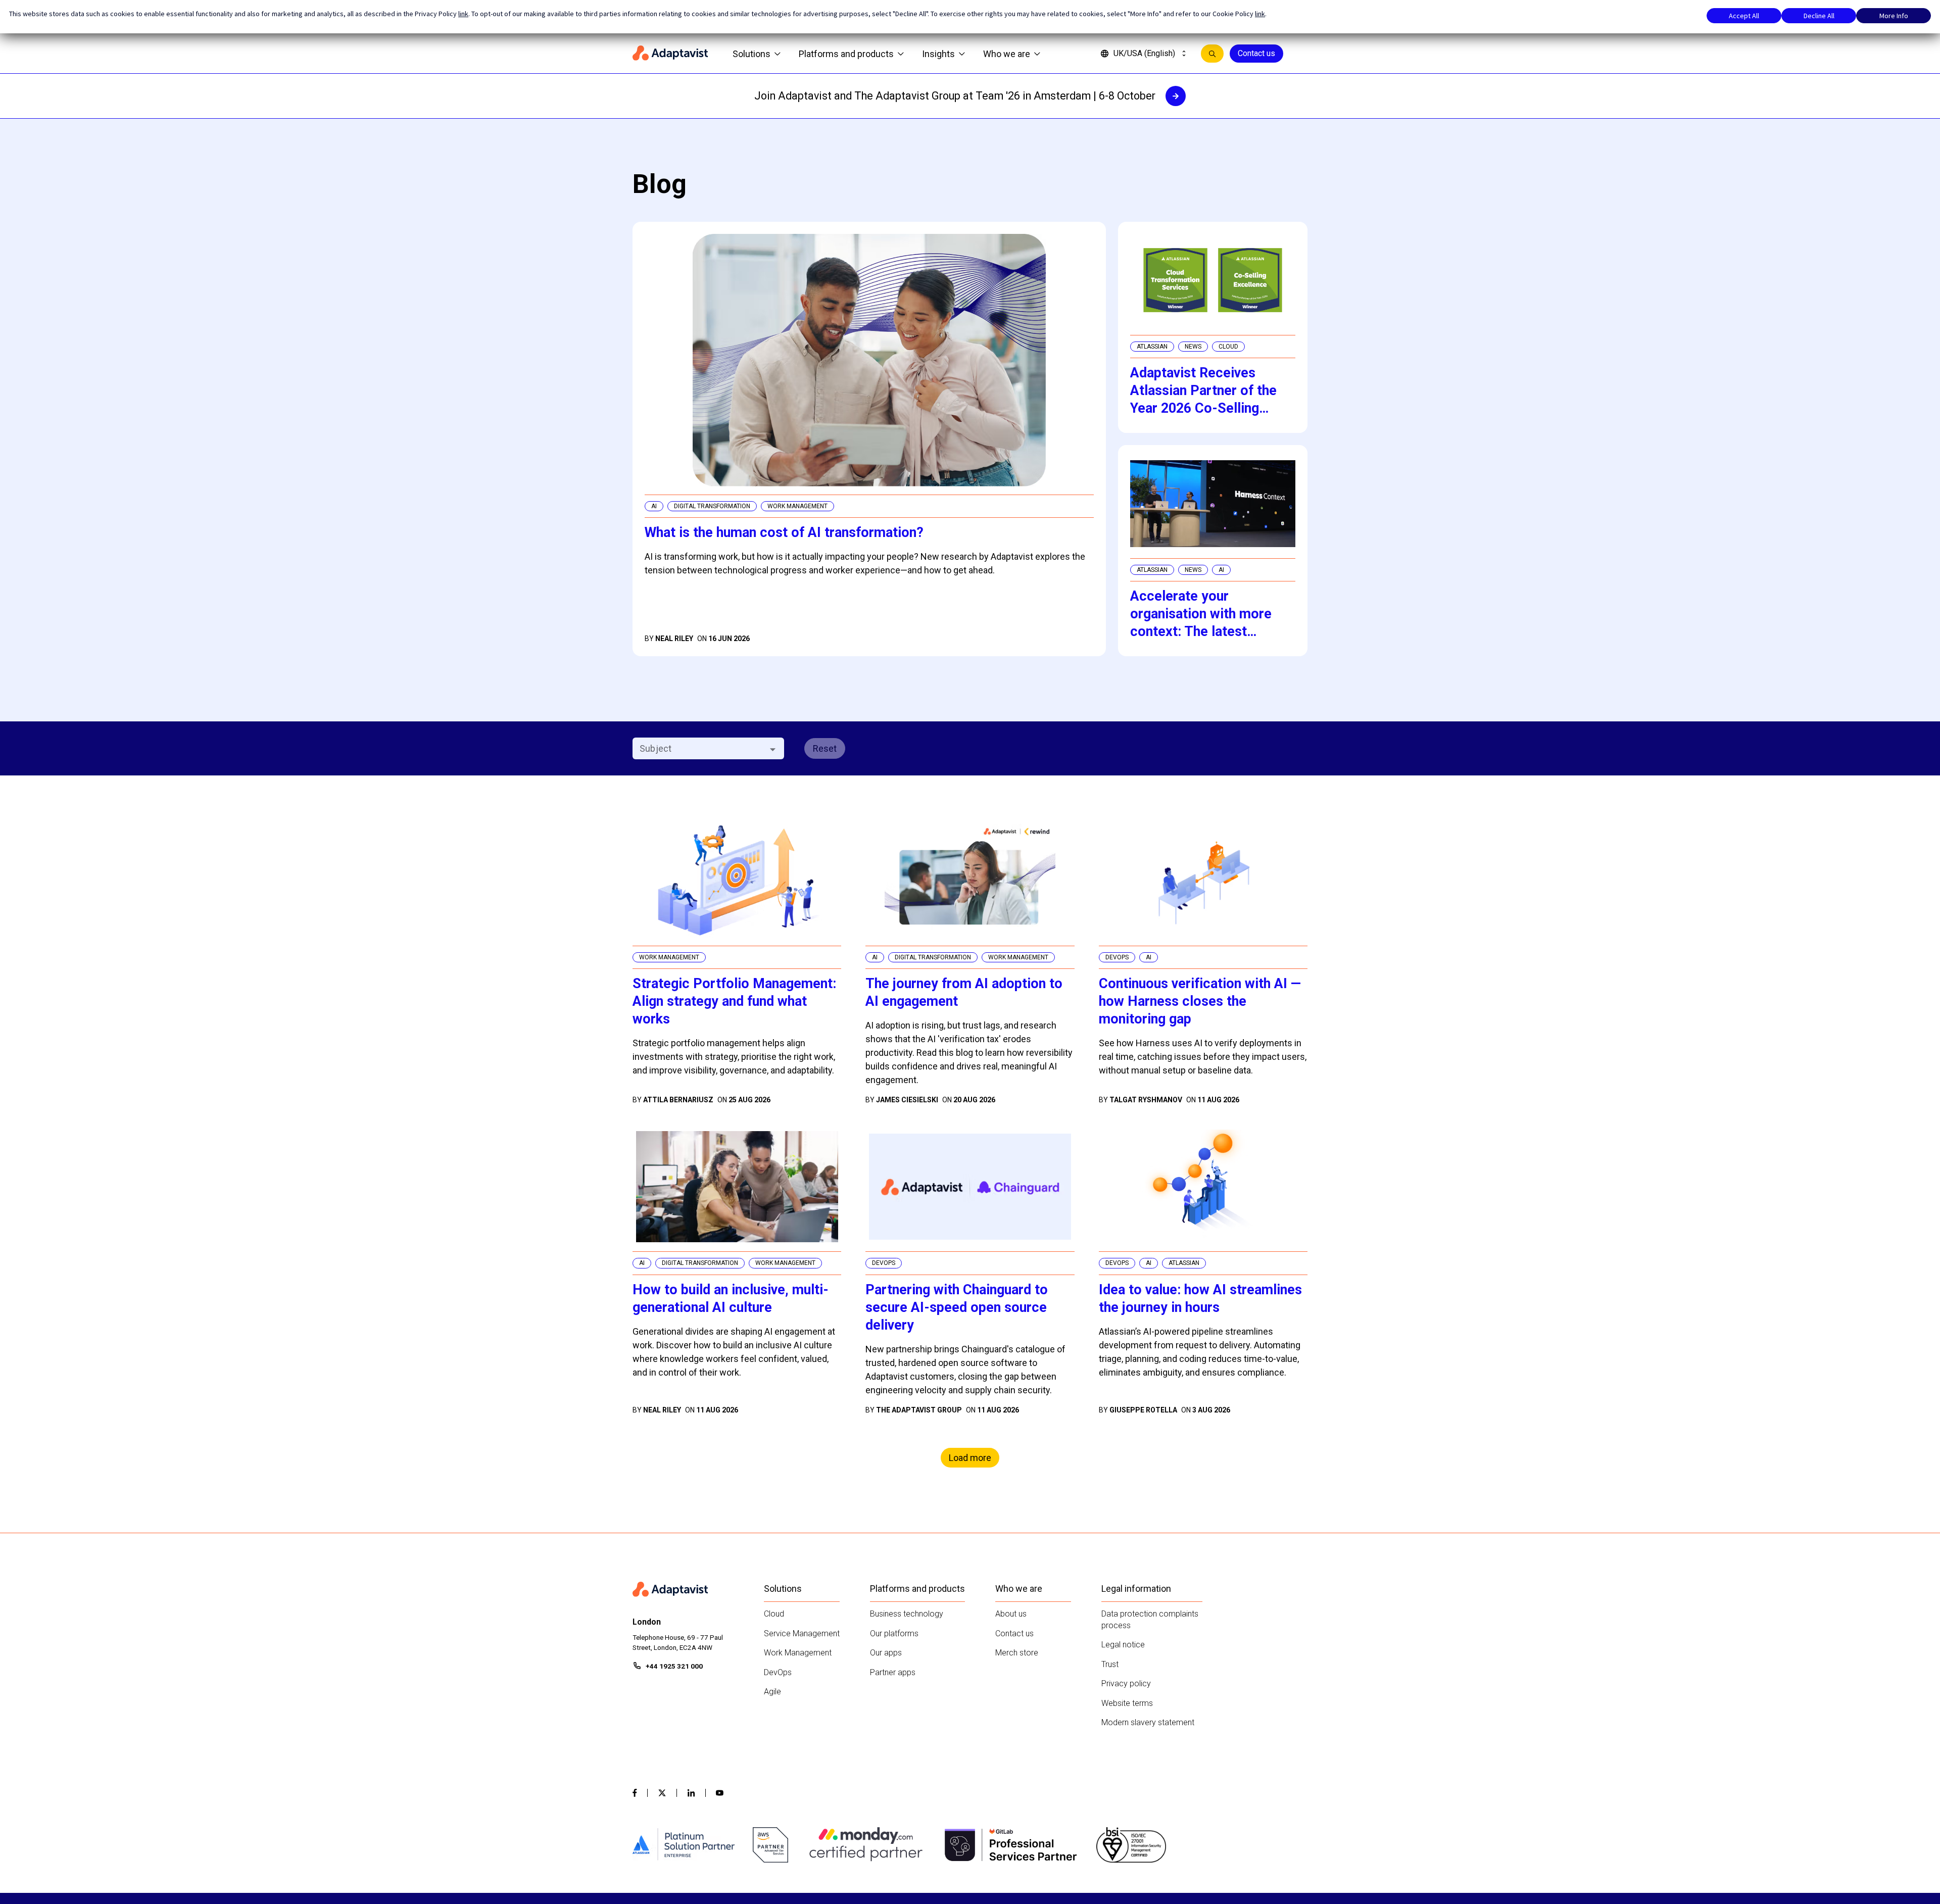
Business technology (907, 1614)
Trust (1110, 1664)
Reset (825, 748)
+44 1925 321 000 (674, 1666)
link (463, 14)
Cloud (774, 1614)
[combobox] (700, 748)
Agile (772, 1692)
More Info (1894, 16)
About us (1011, 1614)
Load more (970, 1458)
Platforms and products (846, 54)
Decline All (1819, 16)
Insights (938, 54)
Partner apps (893, 1672)
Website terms (1127, 1703)
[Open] (773, 749)
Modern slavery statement (1148, 1722)
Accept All (1744, 16)
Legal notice (1123, 1645)
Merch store (1017, 1653)
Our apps (886, 1653)
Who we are (1007, 54)
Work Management (798, 1653)
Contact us (1256, 53)
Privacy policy (1126, 1683)
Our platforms (894, 1633)
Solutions (751, 54)
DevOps (778, 1672)
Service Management (802, 1633)
